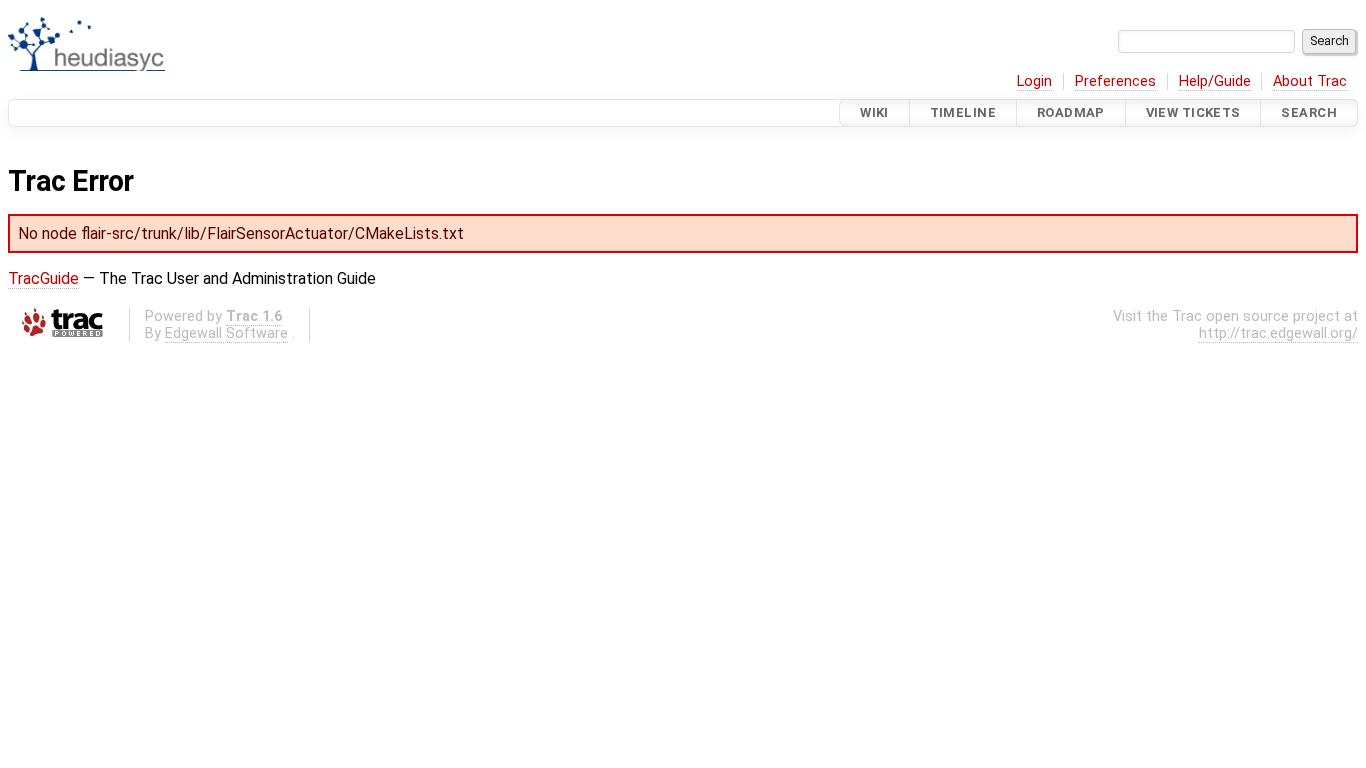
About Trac (1310, 81)
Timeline (963, 112)
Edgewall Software (226, 333)
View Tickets (1193, 112)
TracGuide (43, 278)
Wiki (874, 112)
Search (1309, 112)
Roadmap (1071, 112)
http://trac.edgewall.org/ (1278, 333)
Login (1034, 81)
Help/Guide (1215, 81)
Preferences (1115, 81)
